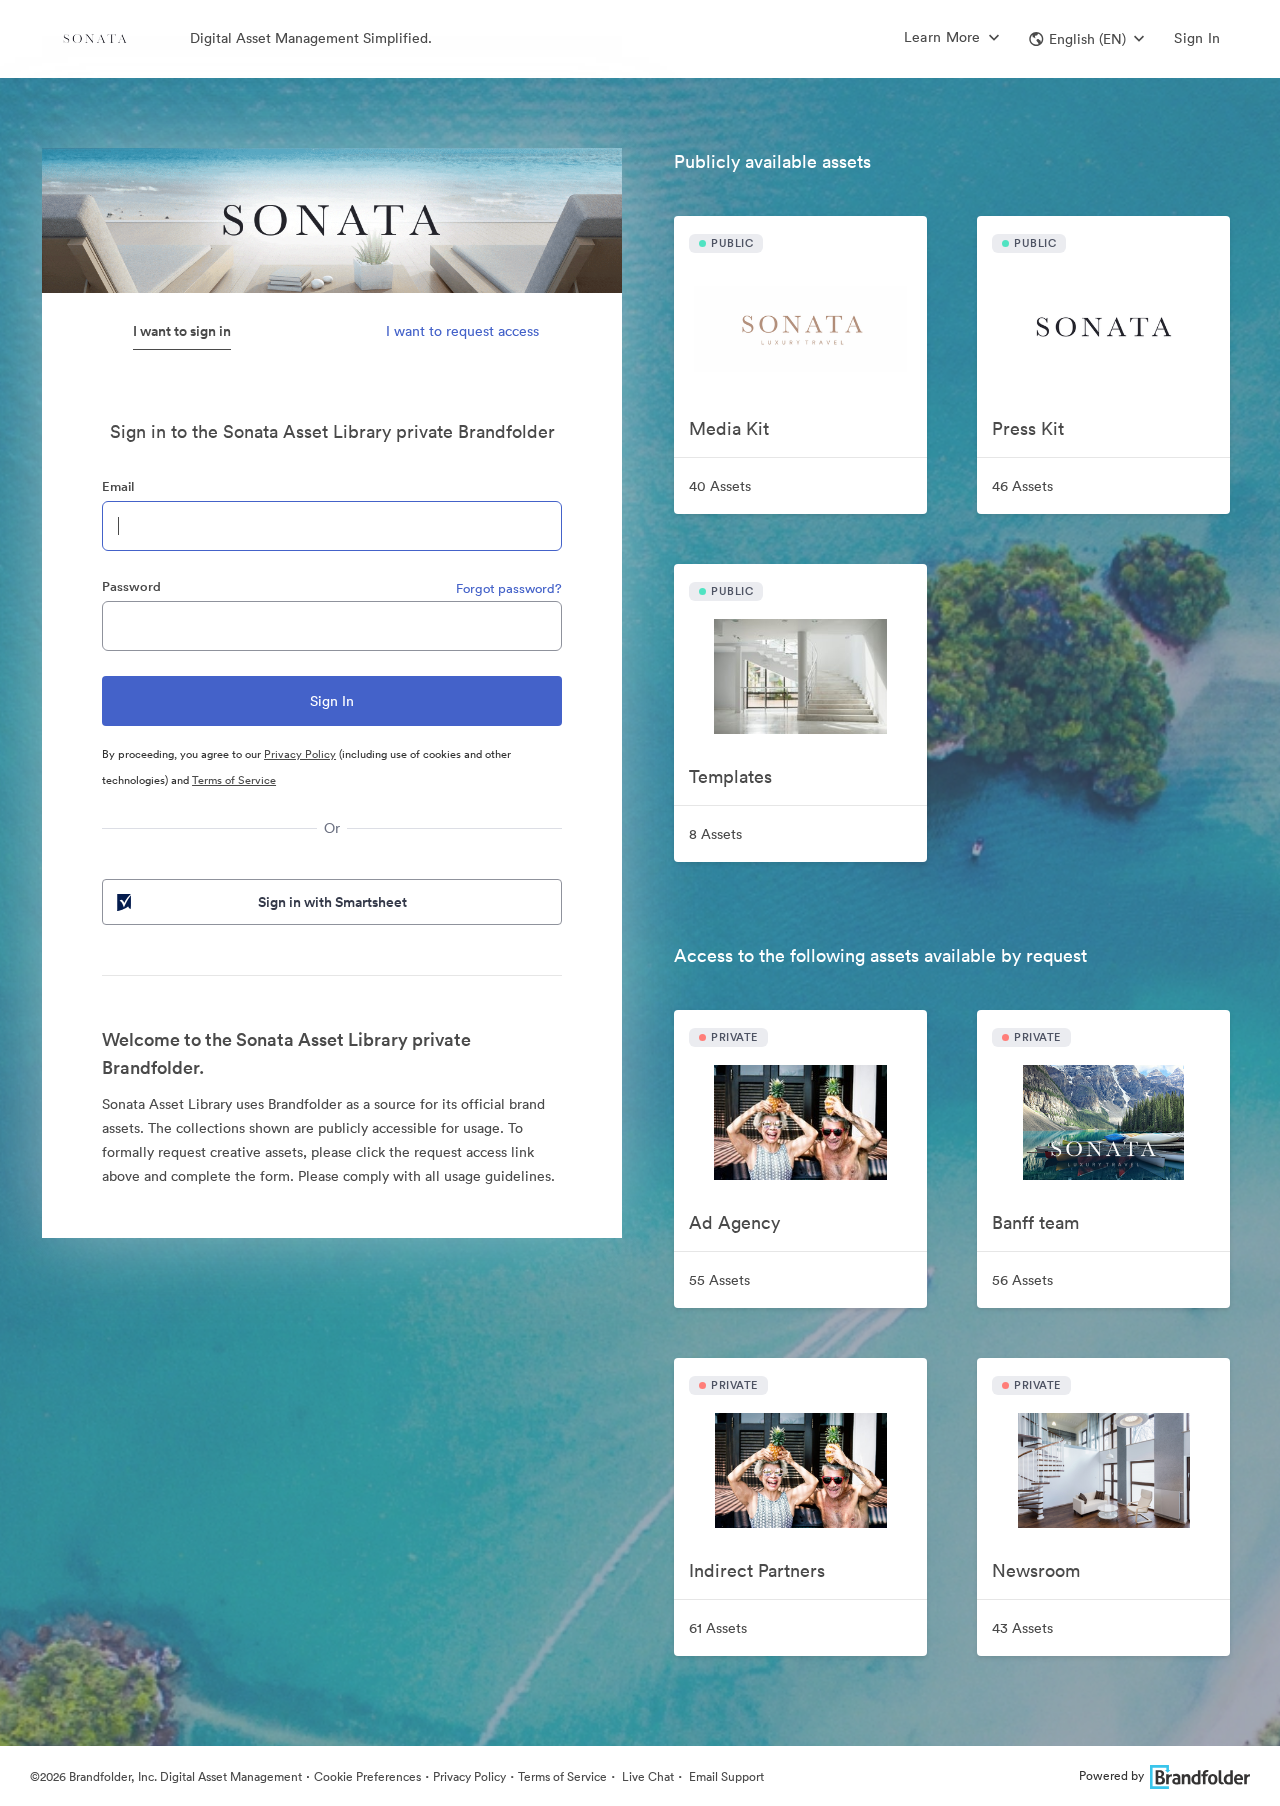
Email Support (725, 1776)
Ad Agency (734, 1222)
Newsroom (1036, 1570)
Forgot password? (509, 588)
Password (131, 586)
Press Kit (1028, 428)
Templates (730, 776)
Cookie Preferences (367, 1776)
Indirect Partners (757, 1570)
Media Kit (729, 428)
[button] (1086, 39)
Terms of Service (234, 780)
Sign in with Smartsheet (332, 902)
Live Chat (646, 1776)
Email (118, 486)
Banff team (1035, 1222)
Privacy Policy (300, 754)
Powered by (1111, 1775)
